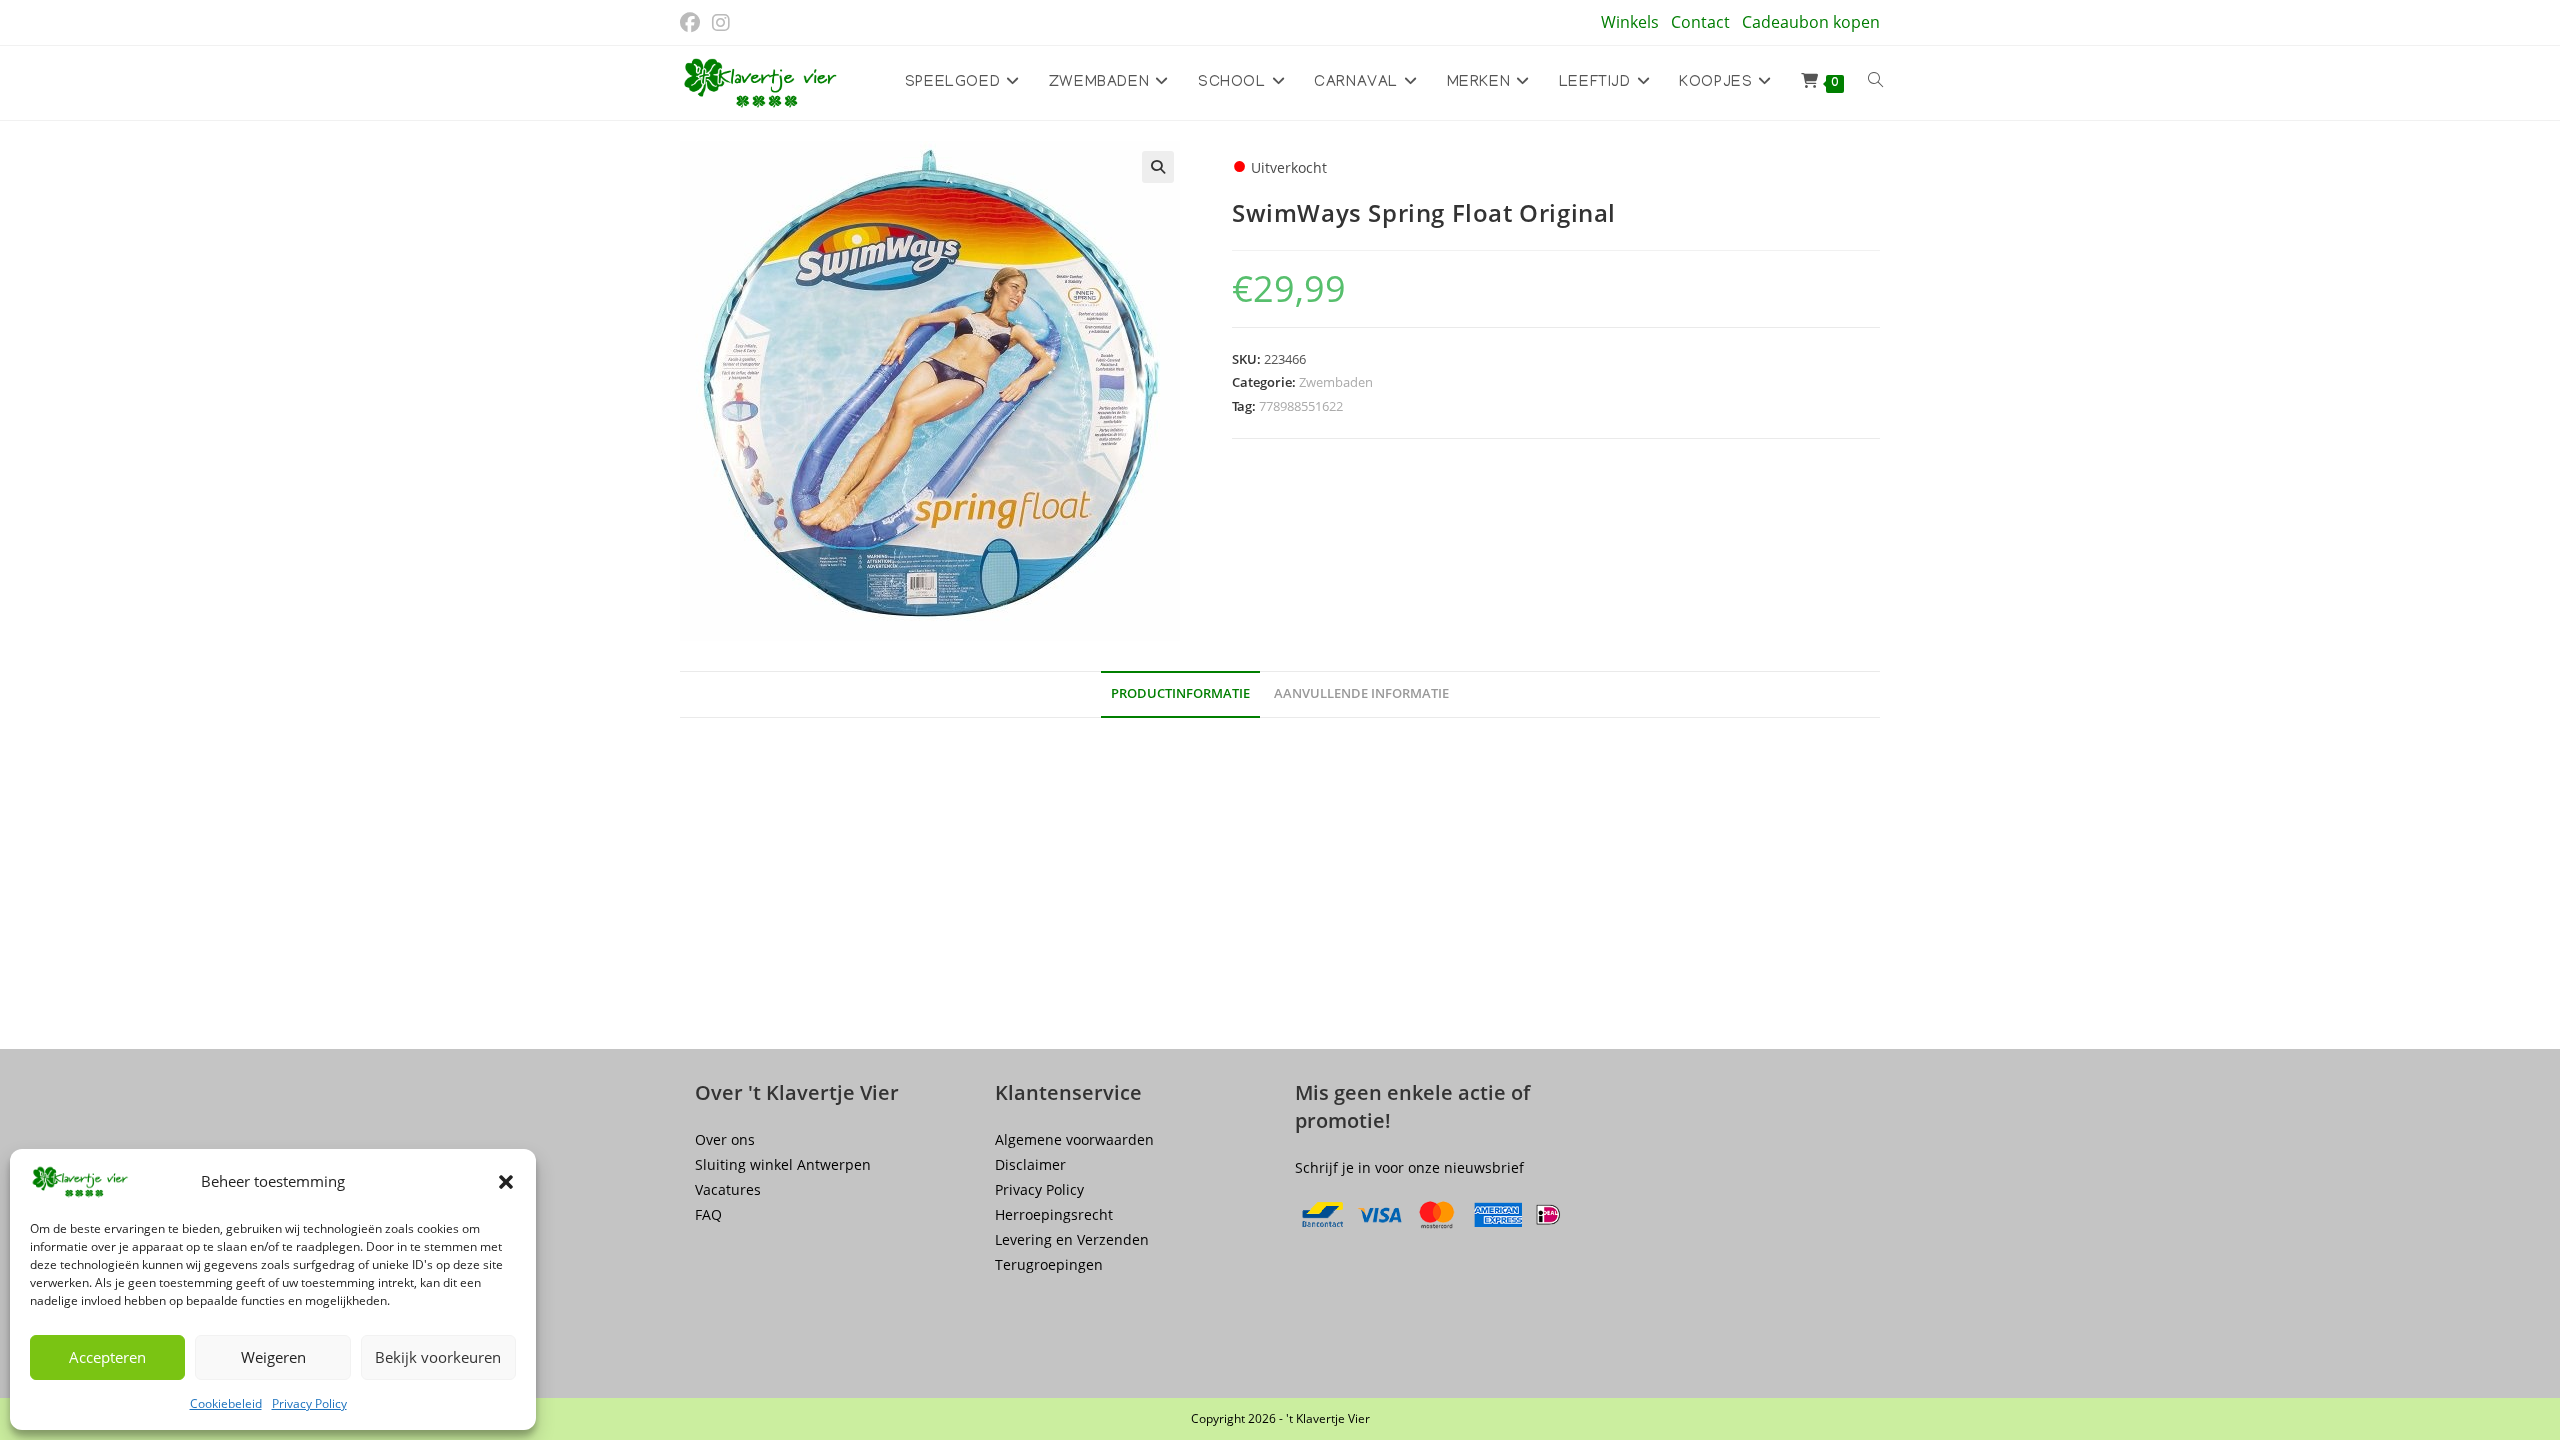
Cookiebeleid (226, 1403)
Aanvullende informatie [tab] (1361, 693)
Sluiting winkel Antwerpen (783, 1164)
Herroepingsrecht (1054, 1214)
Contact (1700, 22)
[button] (506, 1182)
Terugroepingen (1049, 1264)
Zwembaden (1336, 382)
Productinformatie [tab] (1180, 693)
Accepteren (107, 1357)
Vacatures (728, 1189)
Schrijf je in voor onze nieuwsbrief (1409, 1167)
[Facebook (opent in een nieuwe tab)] (693, 23)
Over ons (725, 1139)
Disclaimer (1030, 1164)
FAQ (708, 1214)
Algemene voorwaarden (1074, 1139)
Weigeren (273, 1357)
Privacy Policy (309, 1403)
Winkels (1630, 22)
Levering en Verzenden (1072, 1239)
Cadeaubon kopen (1811, 22)
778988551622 (1301, 406)
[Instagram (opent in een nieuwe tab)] (721, 23)
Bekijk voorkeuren (438, 1357)
